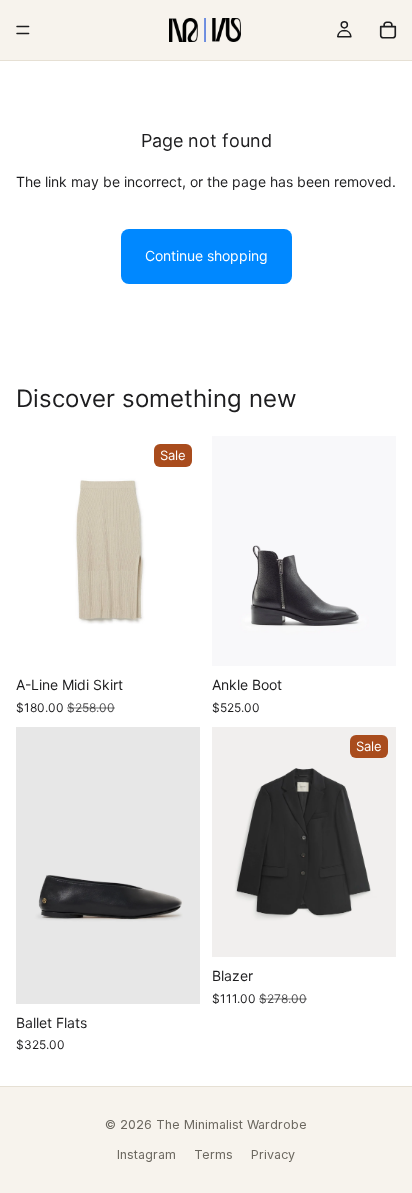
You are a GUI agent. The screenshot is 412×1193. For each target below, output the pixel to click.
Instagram (146, 1154)
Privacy (273, 1154)
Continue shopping (206, 255)
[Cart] (388, 30)
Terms (213, 1154)
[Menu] (23, 30)
